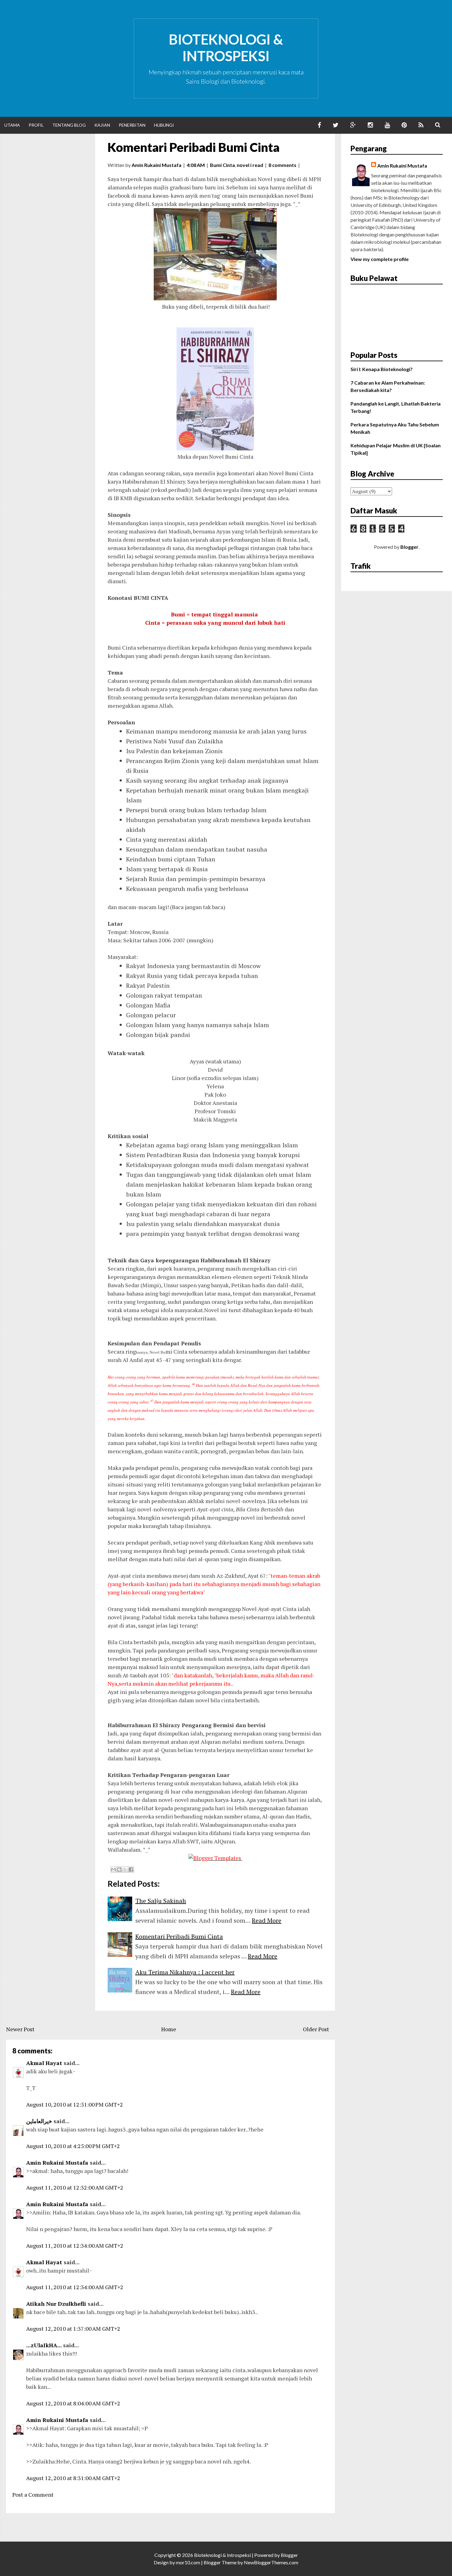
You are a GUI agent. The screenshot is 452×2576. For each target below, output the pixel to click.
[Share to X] (125, 1870)
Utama (12, 125)
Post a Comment (33, 2495)
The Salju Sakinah (161, 1901)
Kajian (102, 125)
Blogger (409, 547)
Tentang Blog (69, 125)
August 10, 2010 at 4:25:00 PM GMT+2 (73, 2146)
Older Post (316, 2029)
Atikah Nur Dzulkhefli (56, 2304)
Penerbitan (132, 125)
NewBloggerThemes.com (271, 2562)
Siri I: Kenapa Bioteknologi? (382, 369)
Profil (36, 125)
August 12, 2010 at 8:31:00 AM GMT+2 (73, 2478)
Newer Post (20, 2029)
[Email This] (113, 1870)
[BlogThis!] (119, 1870)
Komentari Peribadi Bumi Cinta (194, 147)
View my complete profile (380, 259)
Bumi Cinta (222, 165)
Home (169, 2029)
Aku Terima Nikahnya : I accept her (185, 1972)
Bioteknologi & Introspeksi (226, 48)
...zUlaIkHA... (44, 2345)
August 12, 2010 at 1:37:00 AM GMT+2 (73, 2329)
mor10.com (188, 2562)
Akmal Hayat (44, 2063)
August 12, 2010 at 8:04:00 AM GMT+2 (73, 2403)
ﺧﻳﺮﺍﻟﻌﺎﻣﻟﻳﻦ (39, 2121)
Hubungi (164, 125)
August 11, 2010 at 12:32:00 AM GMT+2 (75, 2187)
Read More (267, 1920)
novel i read (250, 165)
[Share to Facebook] (131, 1870)
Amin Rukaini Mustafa (57, 2162)
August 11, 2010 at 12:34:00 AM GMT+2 (75, 2246)
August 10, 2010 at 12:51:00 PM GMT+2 (75, 2104)
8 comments (282, 165)
